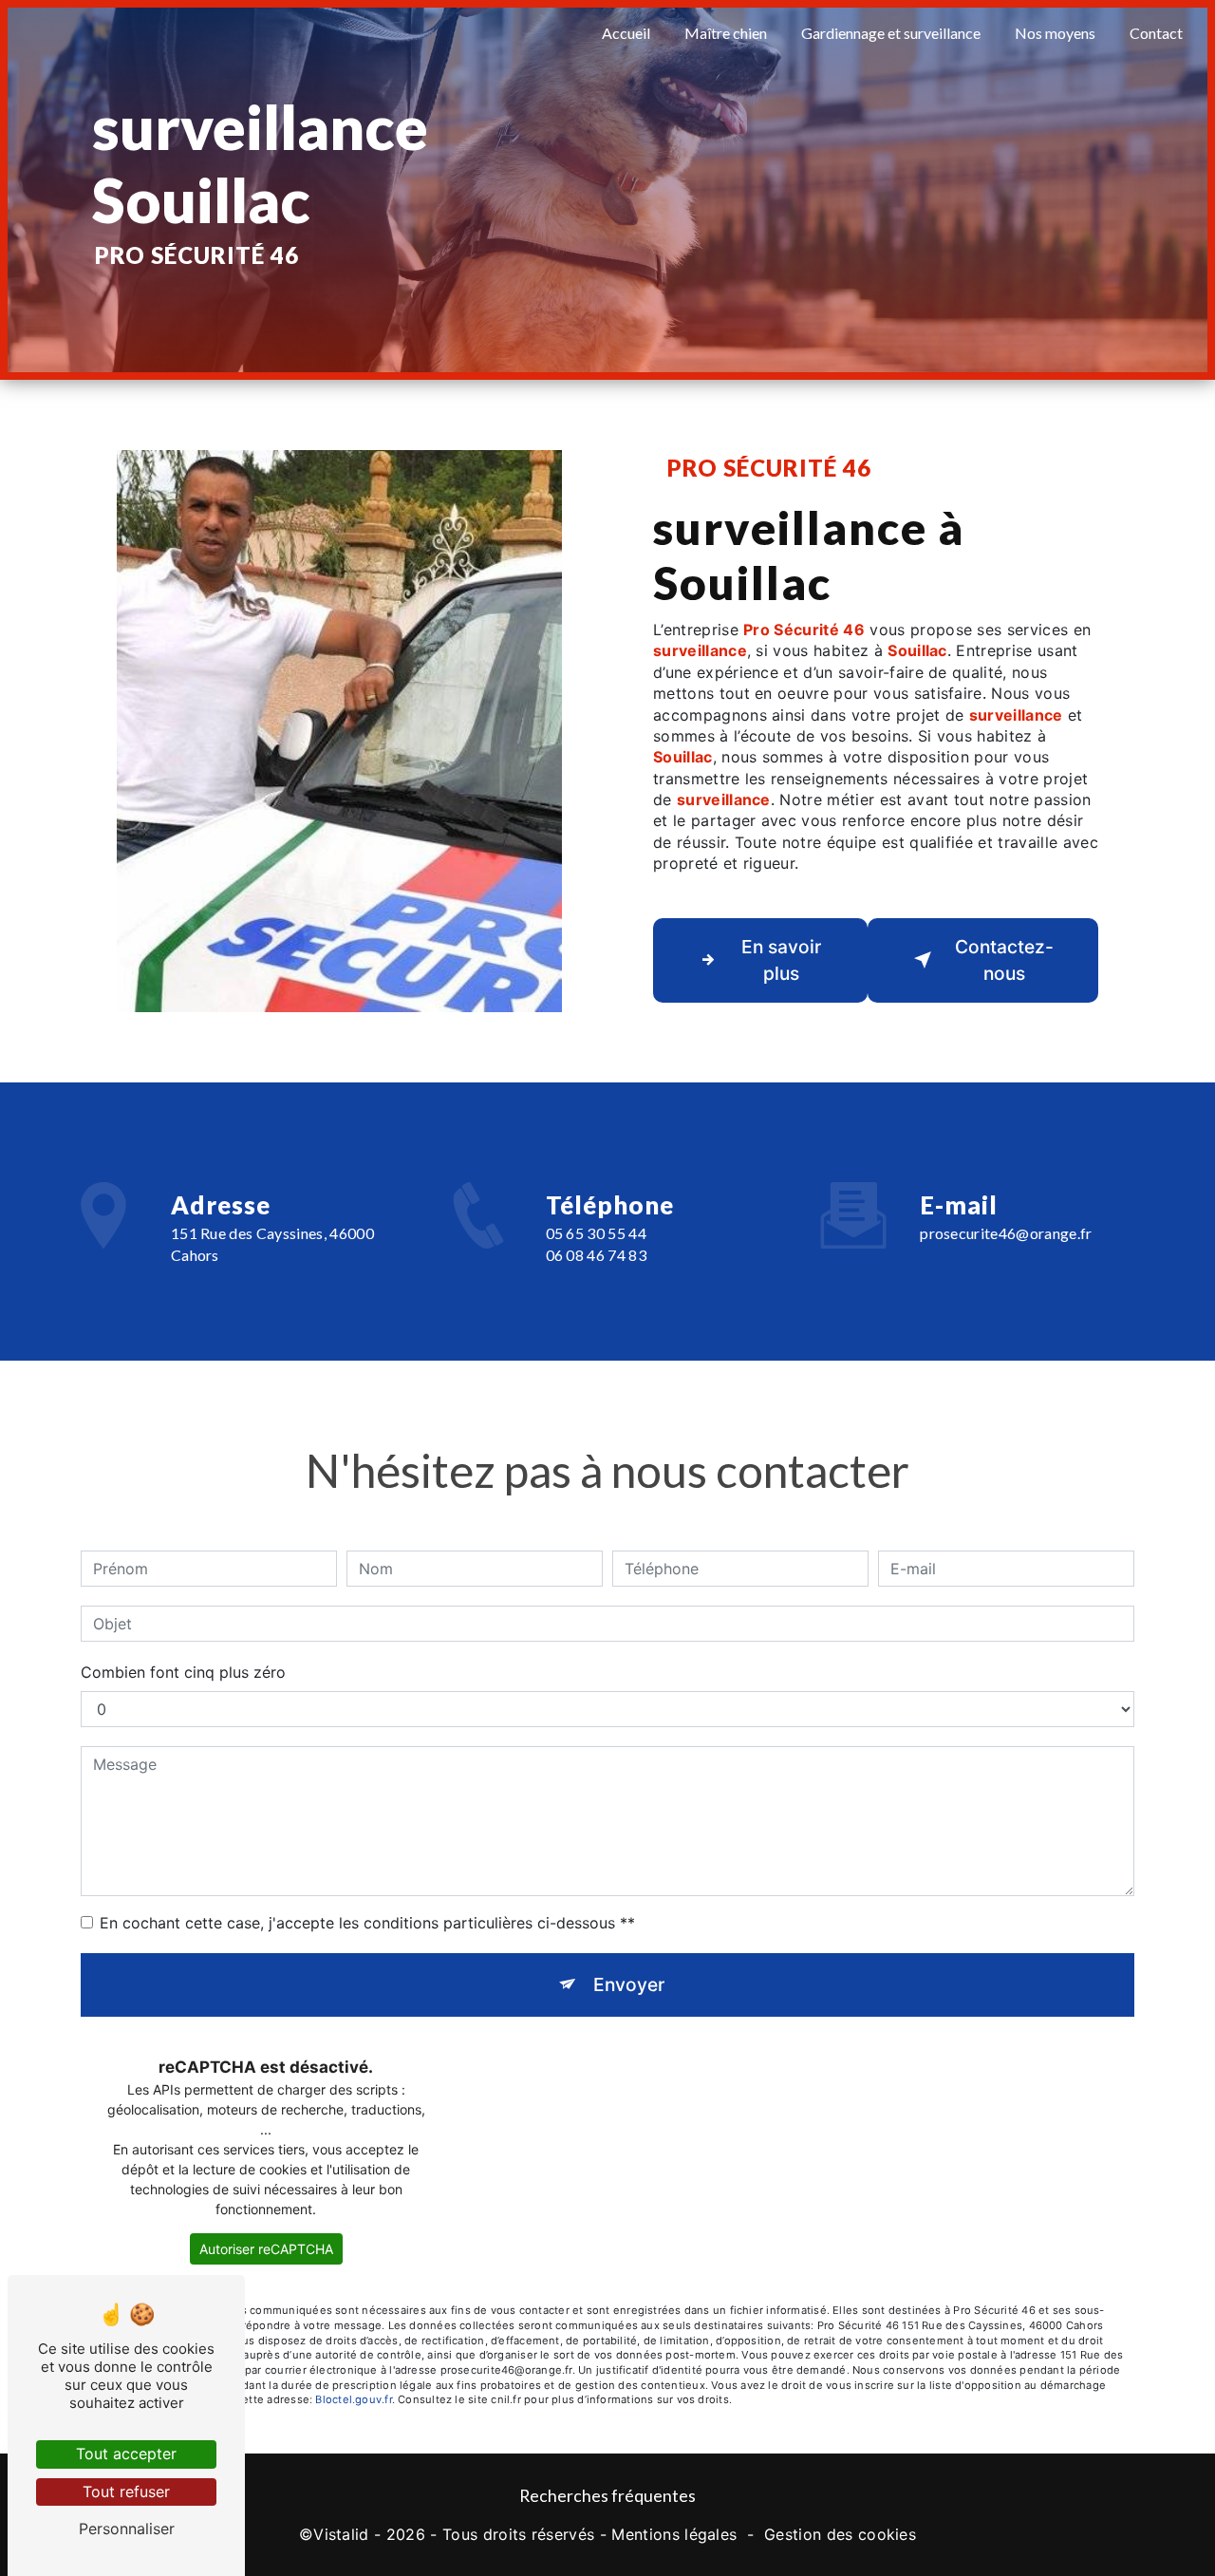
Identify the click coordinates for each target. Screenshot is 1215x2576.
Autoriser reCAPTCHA (266, 2249)
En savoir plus (781, 960)
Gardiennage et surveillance (891, 33)
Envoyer (629, 1984)
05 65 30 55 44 (596, 1233)
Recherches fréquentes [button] (607, 2496)
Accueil (626, 33)
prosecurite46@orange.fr (1006, 1233)
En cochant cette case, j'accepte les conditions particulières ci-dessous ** (367, 1923)
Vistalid (341, 2534)
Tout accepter (126, 2454)
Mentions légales (674, 2534)
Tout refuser (126, 2491)
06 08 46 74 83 (596, 1255)
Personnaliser (127, 2529)
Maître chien (726, 33)
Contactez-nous (1004, 960)
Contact (1156, 33)
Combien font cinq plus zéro (183, 1672)
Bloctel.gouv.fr (353, 2399)
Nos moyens (1055, 33)
